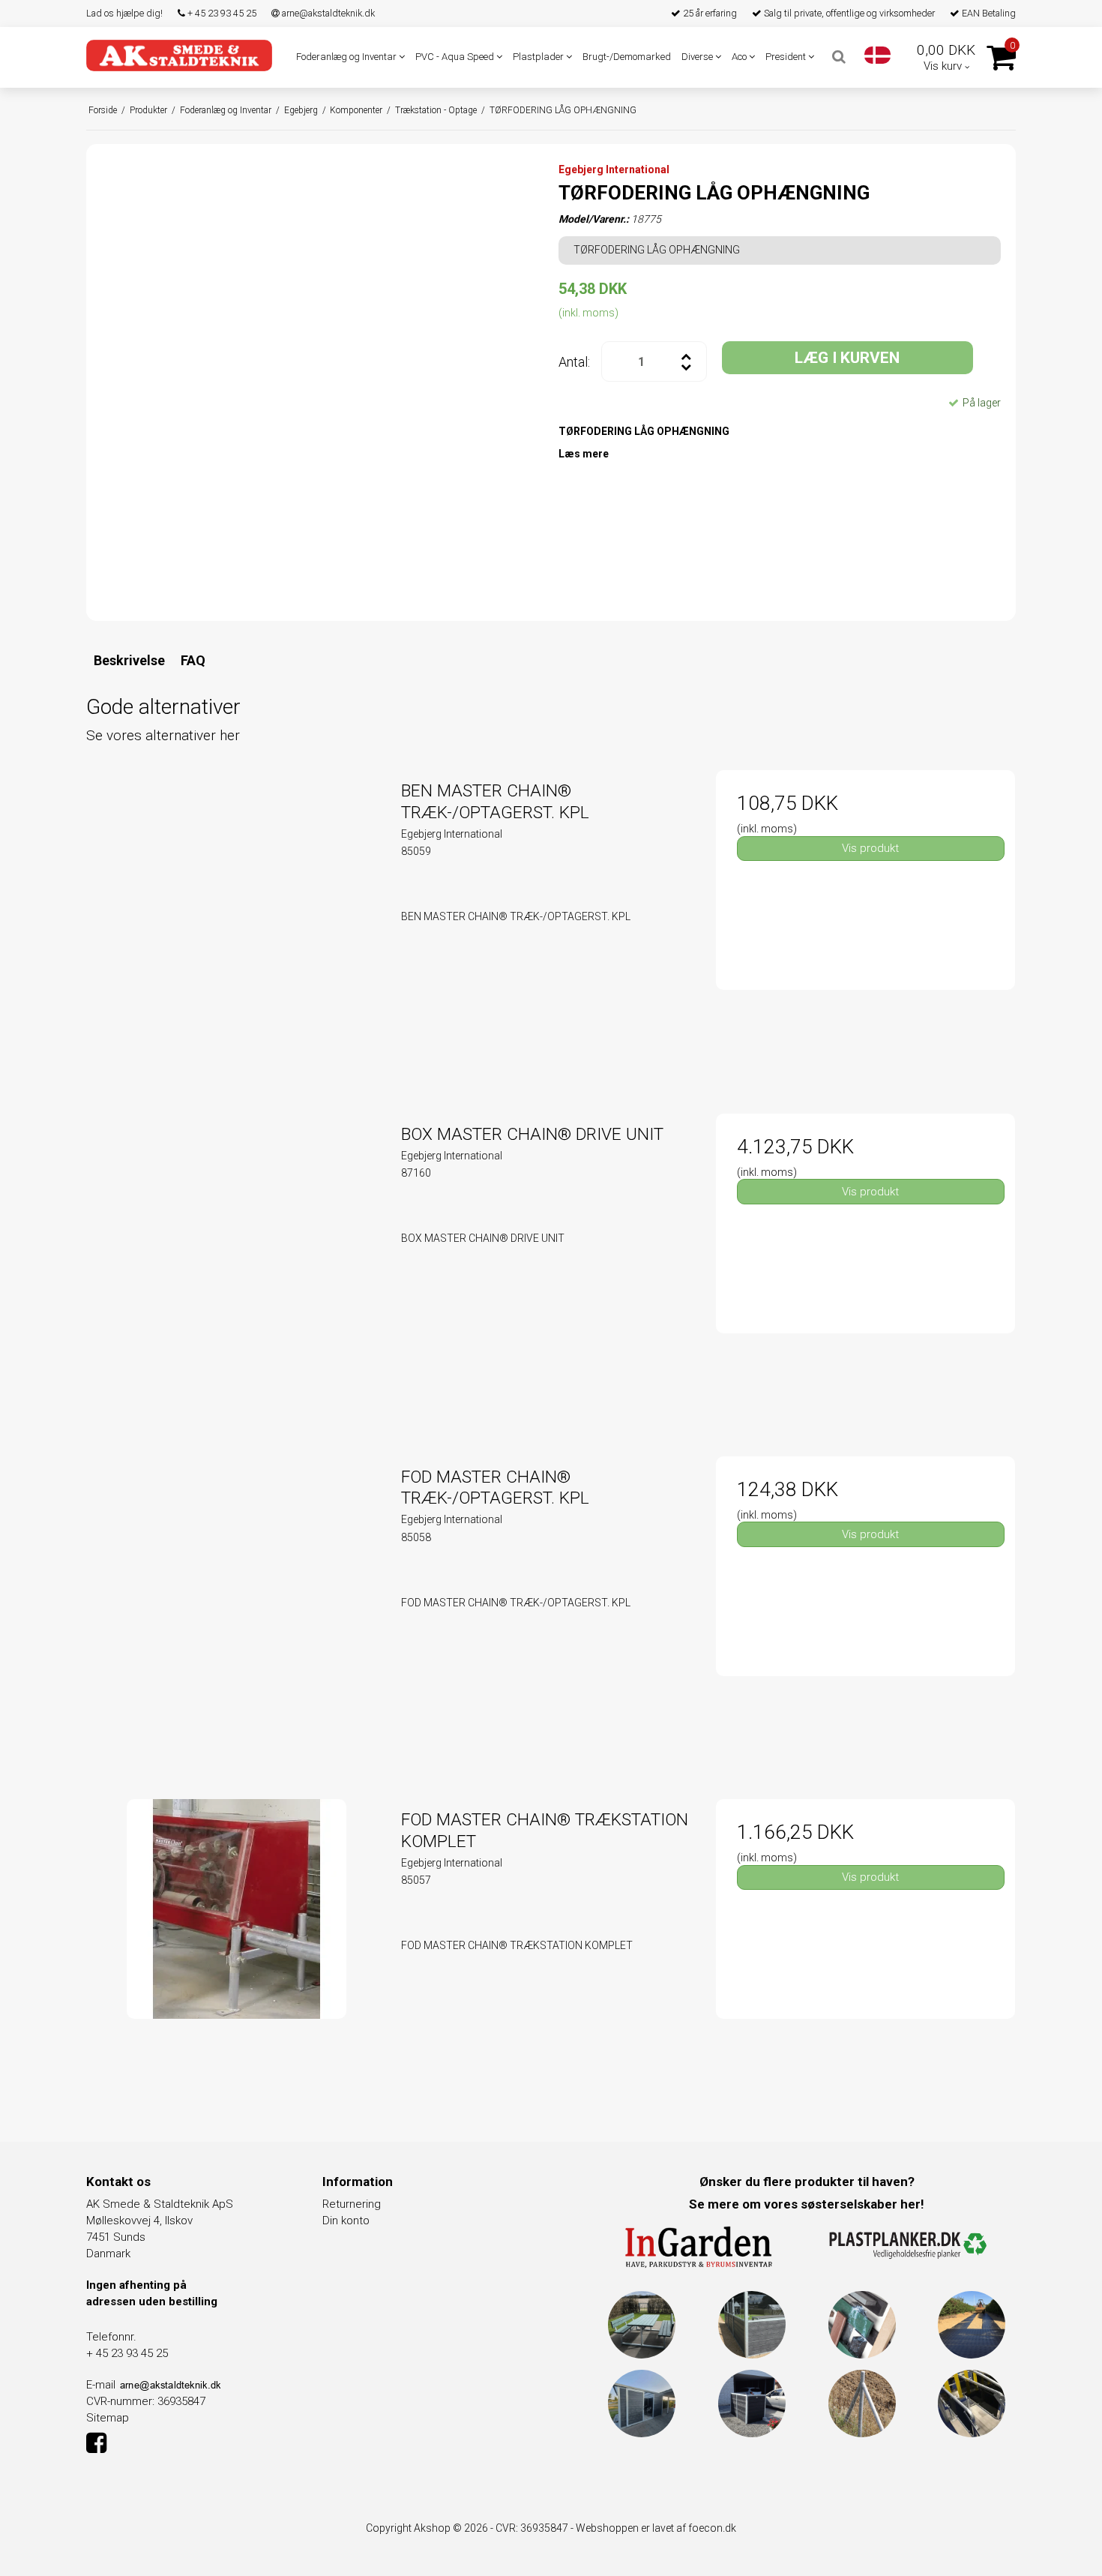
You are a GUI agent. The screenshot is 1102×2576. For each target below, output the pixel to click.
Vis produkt (870, 848)
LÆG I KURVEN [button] (847, 358)
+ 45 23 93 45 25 (221, 13)
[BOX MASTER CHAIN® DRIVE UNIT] (237, 1263)
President (787, 57)
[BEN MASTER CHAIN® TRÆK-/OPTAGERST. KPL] (237, 920)
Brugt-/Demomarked (627, 57)
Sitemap (108, 2418)
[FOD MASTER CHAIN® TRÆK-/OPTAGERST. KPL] (237, 1606)
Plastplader (539, 57)
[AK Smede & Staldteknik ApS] (179, 55)
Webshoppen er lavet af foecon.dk (656, 2528)
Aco (740, 57)
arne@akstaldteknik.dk (327, 13)
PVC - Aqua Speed (456, 57)
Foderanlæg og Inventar (347, 57)
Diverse (698, 57)
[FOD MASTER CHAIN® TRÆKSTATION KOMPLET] (237, 1949)
